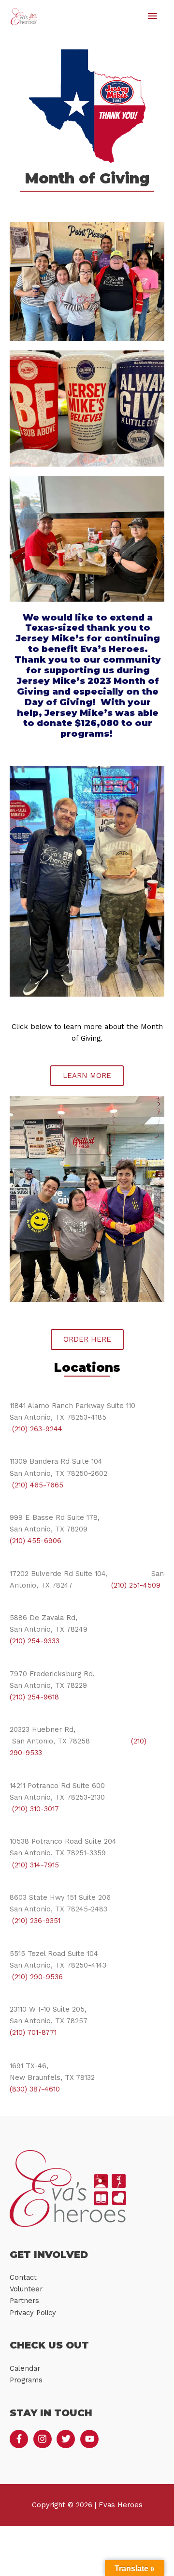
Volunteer (26, 2289)
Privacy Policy (33, 2313)
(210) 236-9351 (35, 1921)
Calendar (25, 2368)
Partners (24, 2301)
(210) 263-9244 (36, 1429)
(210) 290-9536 (36, 1977)
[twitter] (67, 2439)
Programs (26, 2380)
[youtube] (91, 2439)
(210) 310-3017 (34, 1809)
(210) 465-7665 (36, 1485)
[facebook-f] (20, 2439)
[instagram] (44, 2439)
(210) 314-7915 (34, 1865)
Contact (23, 2277)
